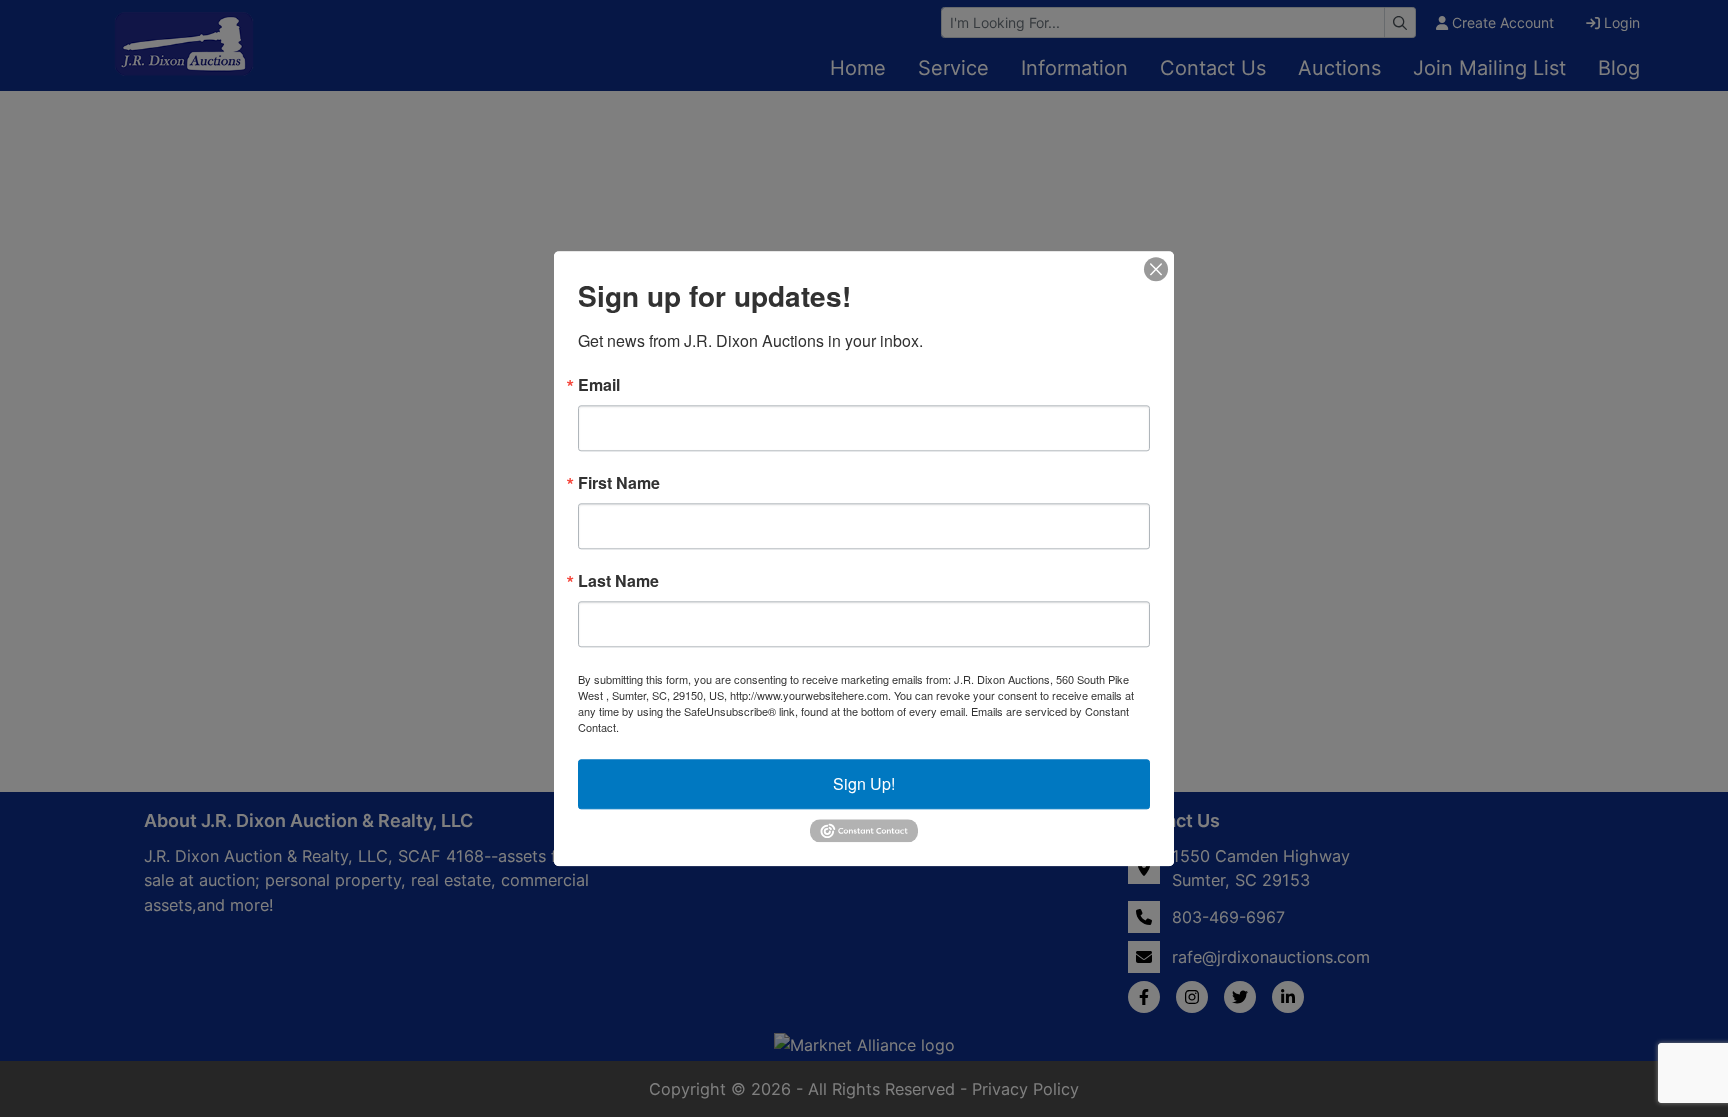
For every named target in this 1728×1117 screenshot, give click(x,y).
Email (599, 385)
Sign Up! (864, 783)
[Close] (1156, 269)
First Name (619, 483)
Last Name (618, 581)
